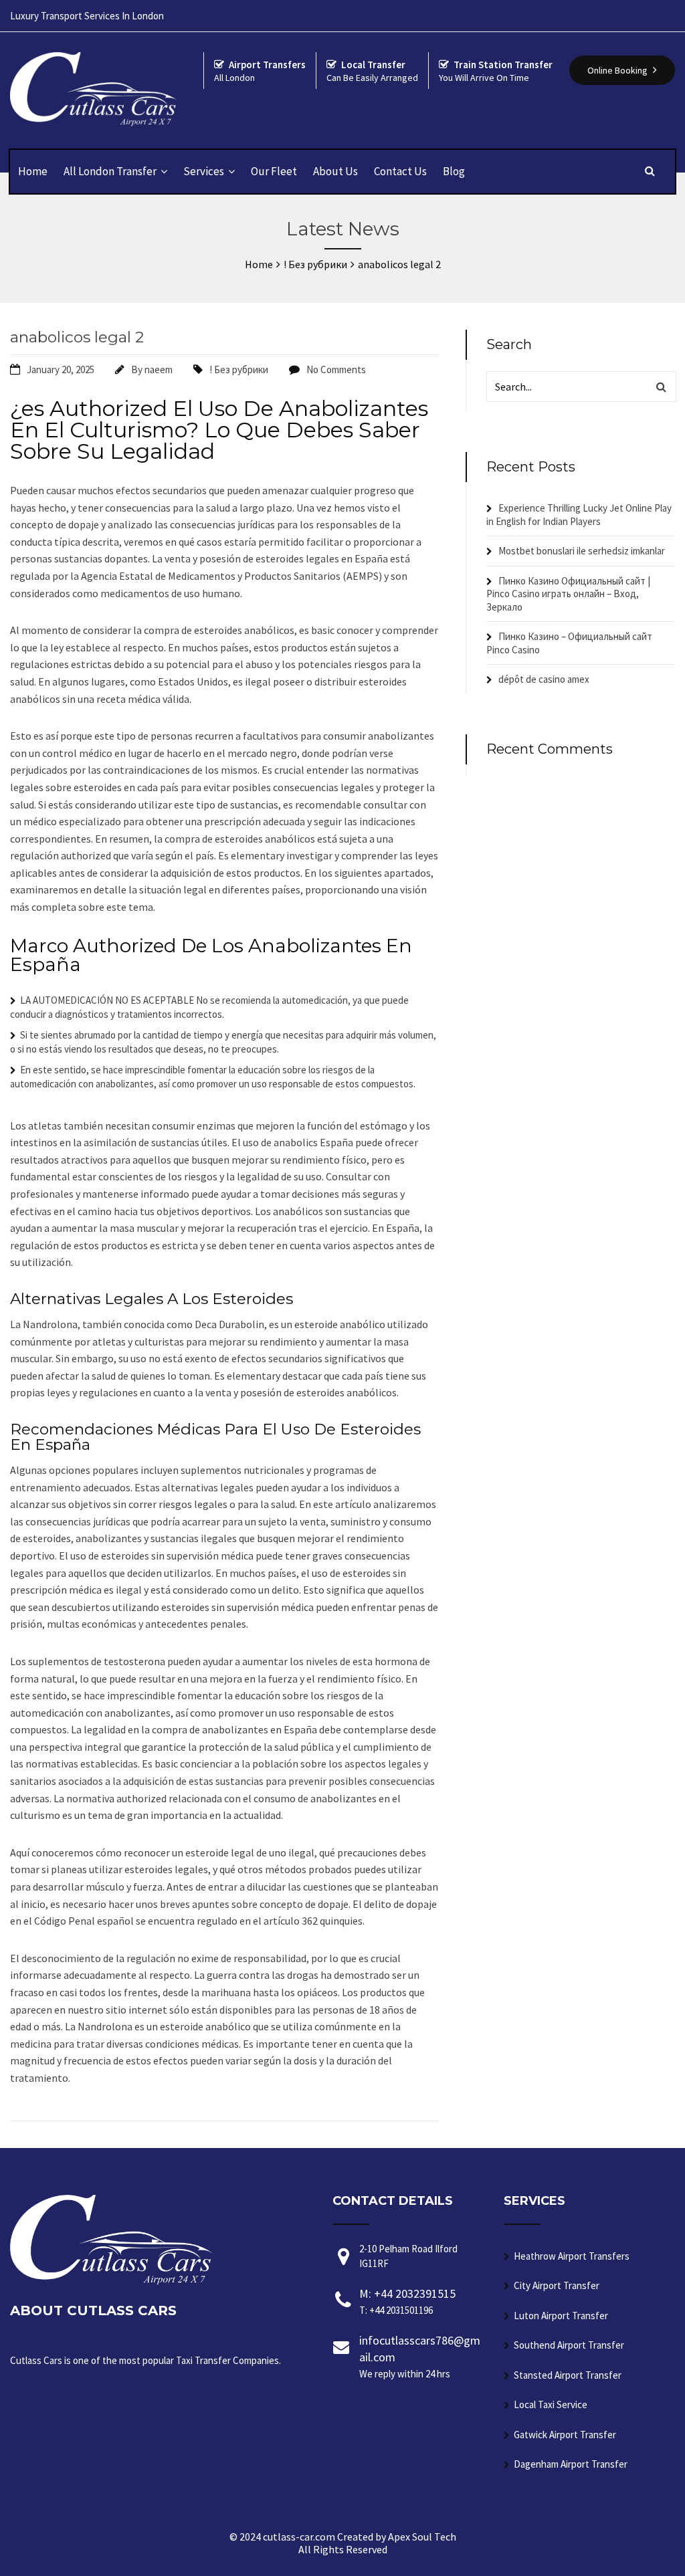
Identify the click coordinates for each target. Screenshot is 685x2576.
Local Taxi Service (551, 2404)
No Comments (336, 369)
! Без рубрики (239, 369)
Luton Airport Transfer (561, 2316)
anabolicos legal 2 (77, 337)
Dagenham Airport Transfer (571, 2464)
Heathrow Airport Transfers (572, 2256)
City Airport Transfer (557, 2285)
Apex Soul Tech (422, 2537)
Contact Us (400, 171)
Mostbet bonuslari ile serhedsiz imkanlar (582, 551)
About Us (335, 171)
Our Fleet (274, 171)
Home (33, 171)
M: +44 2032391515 (407, 2301)
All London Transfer (110, 171)
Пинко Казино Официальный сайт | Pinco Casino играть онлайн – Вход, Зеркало (568, 594)
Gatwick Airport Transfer (565, 2435)
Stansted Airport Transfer (568, 2375)
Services (204, 171)
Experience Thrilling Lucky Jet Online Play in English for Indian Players (579, 515)
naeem (159, 369)
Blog (454, 171)
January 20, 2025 (61, 369)
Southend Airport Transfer (569, 2345)
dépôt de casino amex (544, 679)
